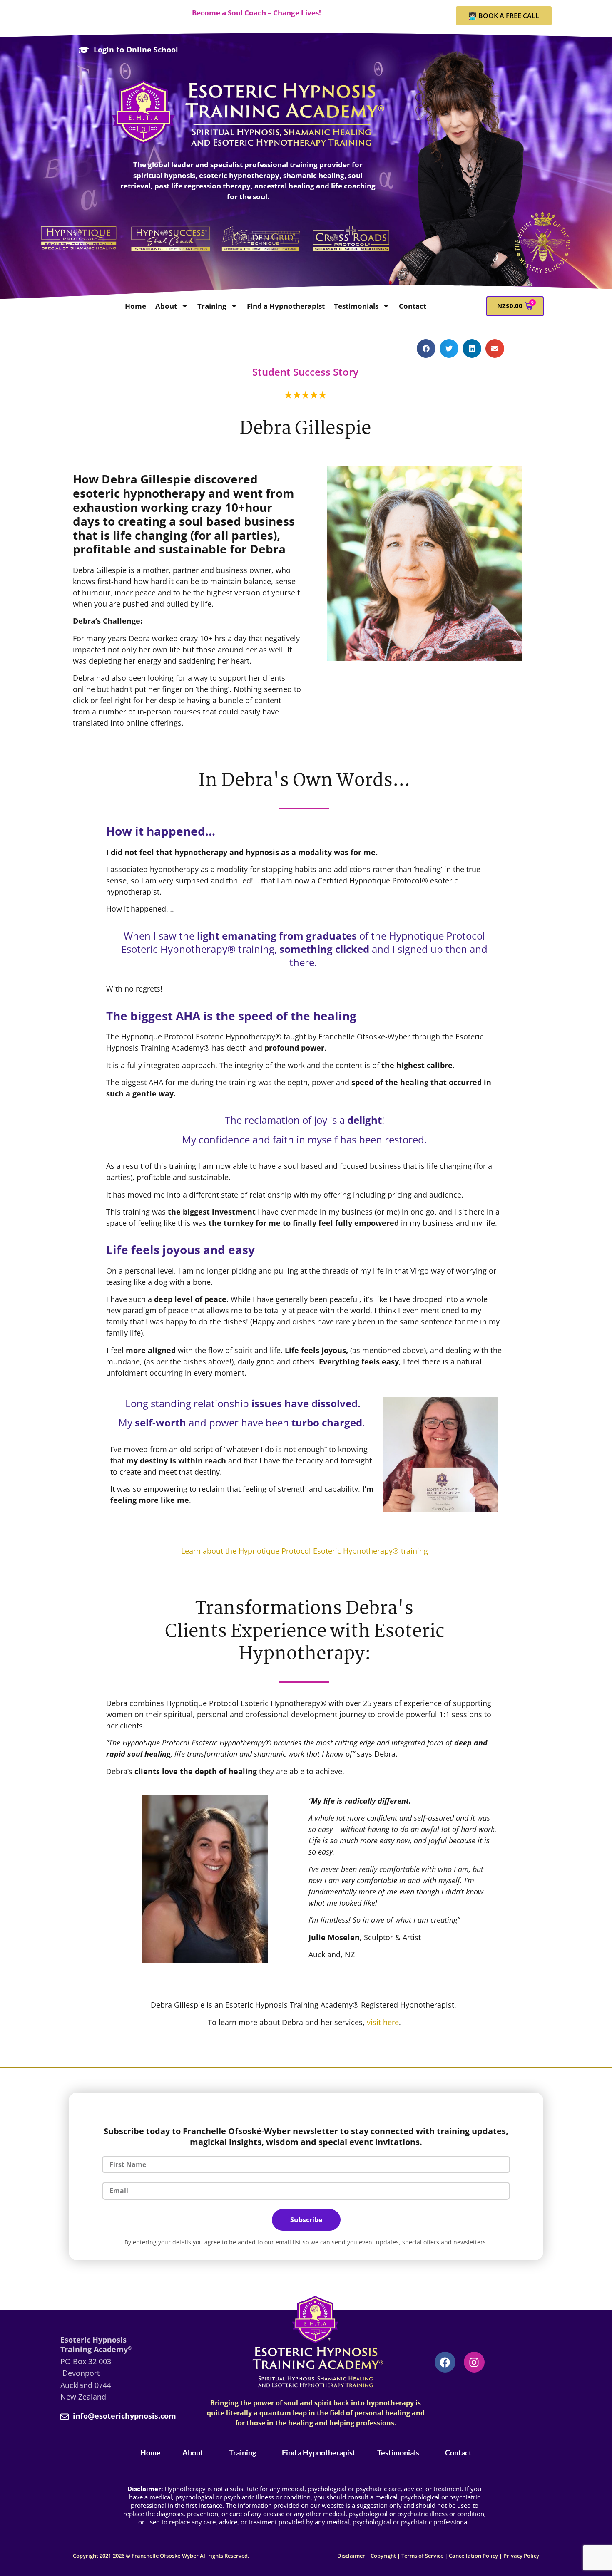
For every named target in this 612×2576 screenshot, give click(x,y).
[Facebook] (445, 2362)
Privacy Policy (521, 2556)
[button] (426, 348)
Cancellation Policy (473, 2556)
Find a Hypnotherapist (286, 306)
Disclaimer (351, 2556)
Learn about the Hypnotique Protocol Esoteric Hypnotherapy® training (305, 1551)
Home (136, 306)
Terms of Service (422, 2556)
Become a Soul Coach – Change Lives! (256, 13)
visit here (383, 2022)
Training (212, 306)
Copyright (383, 2556)
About (166, 306)
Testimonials (356, 306)
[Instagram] (474, 2362)
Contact (413, 306)
